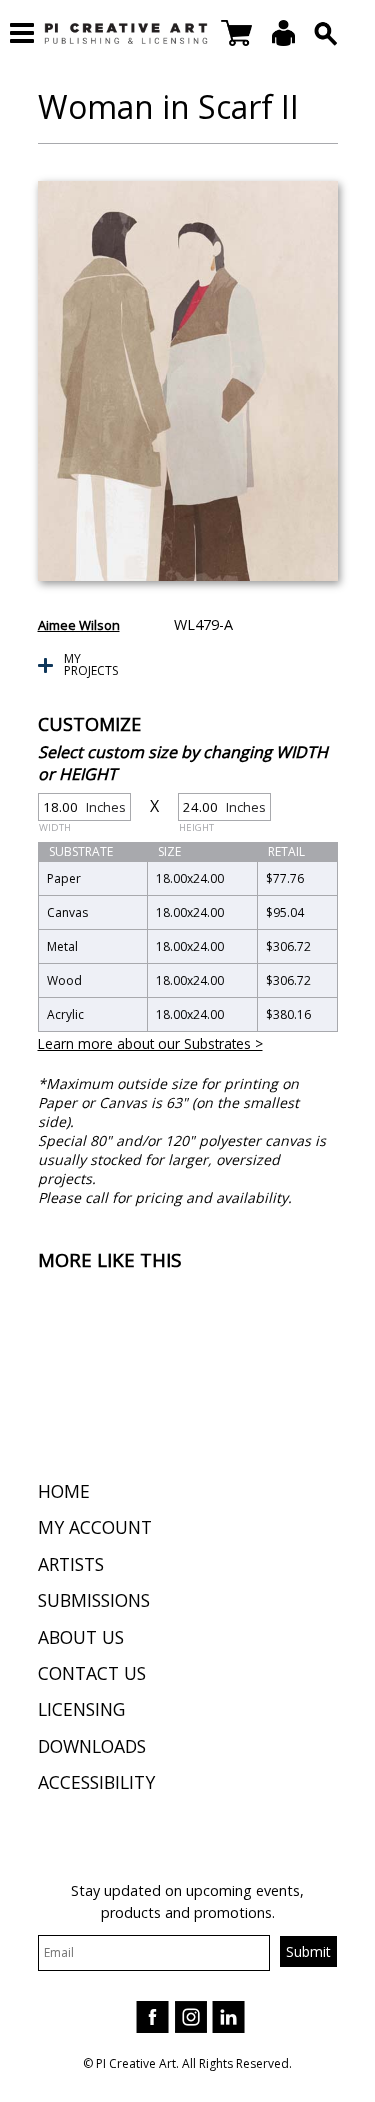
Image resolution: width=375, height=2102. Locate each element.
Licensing (81, 1709)
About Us (81, 1637)
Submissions (94, 1600)
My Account (95, 1527)
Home (64, 1491)
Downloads (92, 1746)
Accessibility (96, 1782)
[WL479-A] (188, 381)
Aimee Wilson (79, 625)
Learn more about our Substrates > (150, 1043)
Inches (82, 809)
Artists (71, 1564)
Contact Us (92, 1673)
